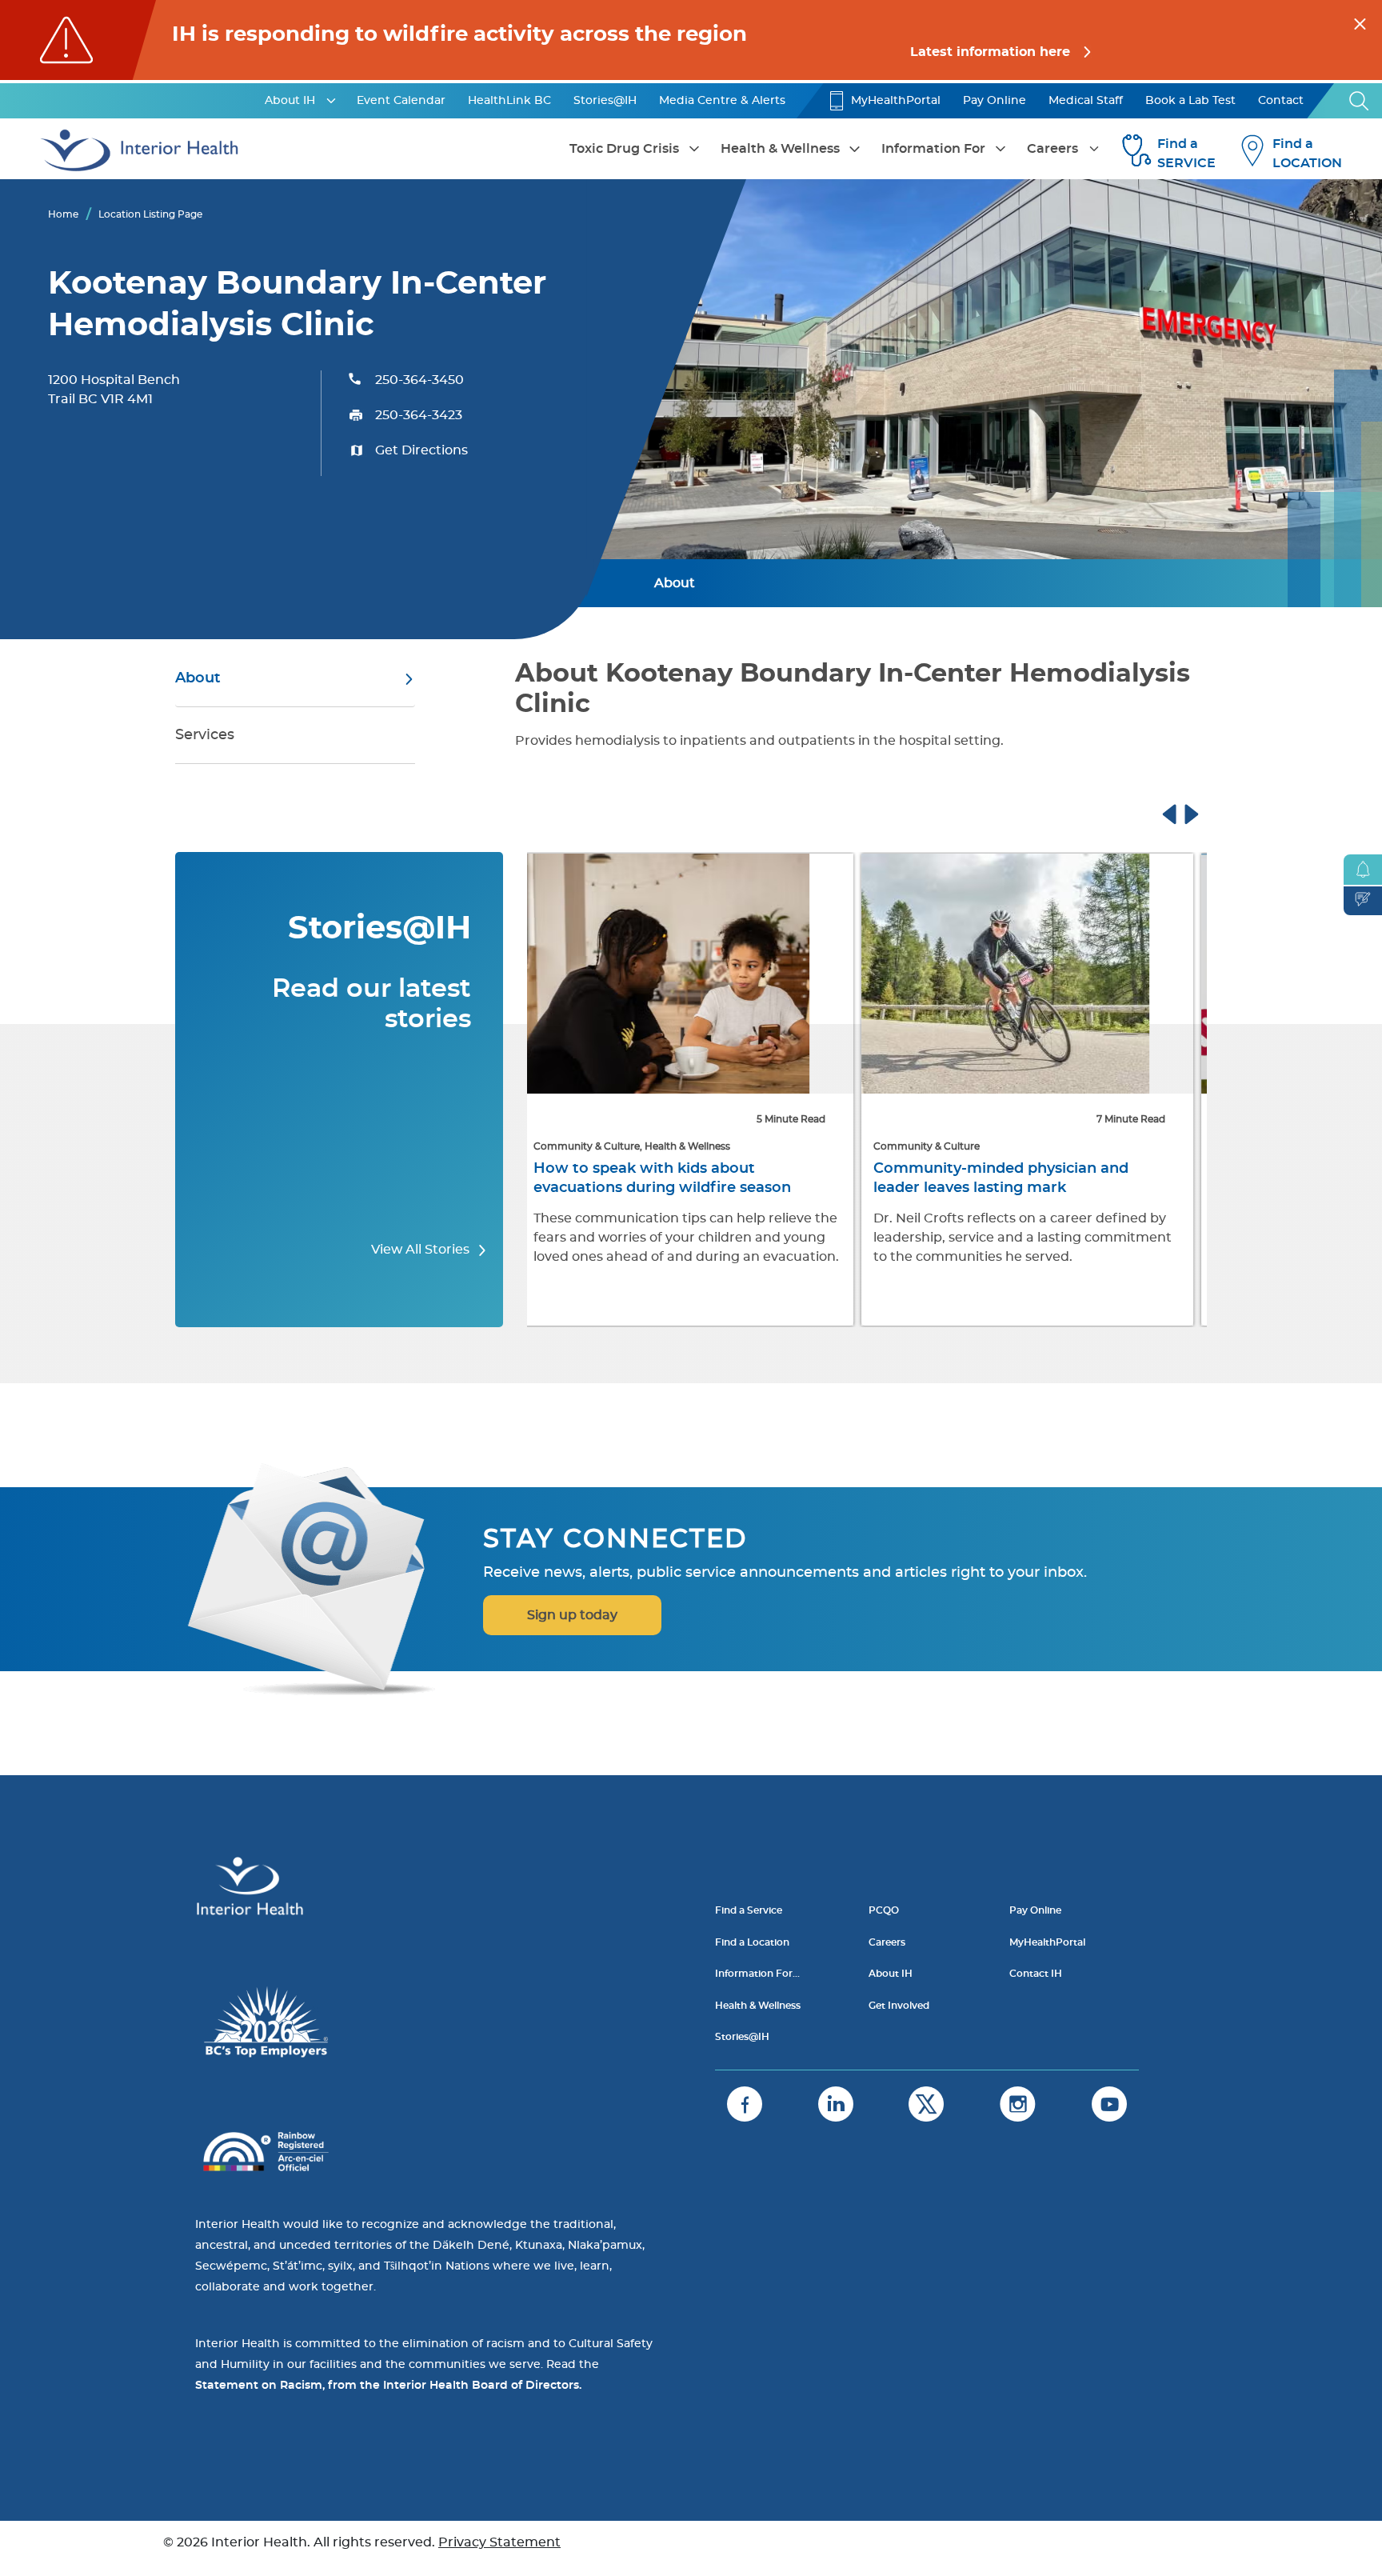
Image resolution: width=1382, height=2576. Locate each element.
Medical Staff (1086, 101)
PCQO (884, 1910)
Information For (933, 149)
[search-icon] (1360, 101)
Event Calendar (401, 101)
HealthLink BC (509, 101)
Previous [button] (1184, 812)
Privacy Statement (499, 2542)
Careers (1052, 149)
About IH (290, 101)
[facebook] (745, 2104)
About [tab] (198, 678)
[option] (697, 1091)
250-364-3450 (419, 380)
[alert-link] (691, 40)
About (675, 583)
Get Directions (421, 450)
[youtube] (1109, 2104)
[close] (1360, 22)
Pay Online (995, 101)
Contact (1281, 101)
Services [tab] (205, 735)
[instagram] (1018, 2104)
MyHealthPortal (896, 101)
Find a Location (752, 1942)
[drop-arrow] (331, 101)
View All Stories (422, 1250)
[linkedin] (836, 2104)
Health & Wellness (780, 149)
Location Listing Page (150, 214)
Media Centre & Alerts (722, 101)
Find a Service (749, 1910)
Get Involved (899, 2006)
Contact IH (1036, 1974)
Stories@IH (605, 101)
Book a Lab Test (1190, 101)
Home (63, 214)
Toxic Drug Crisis (624, 149)
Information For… (757, 1974)
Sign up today (572, 1615)
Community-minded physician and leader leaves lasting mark (671, 1178)
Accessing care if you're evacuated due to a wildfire (1025, 1178)
